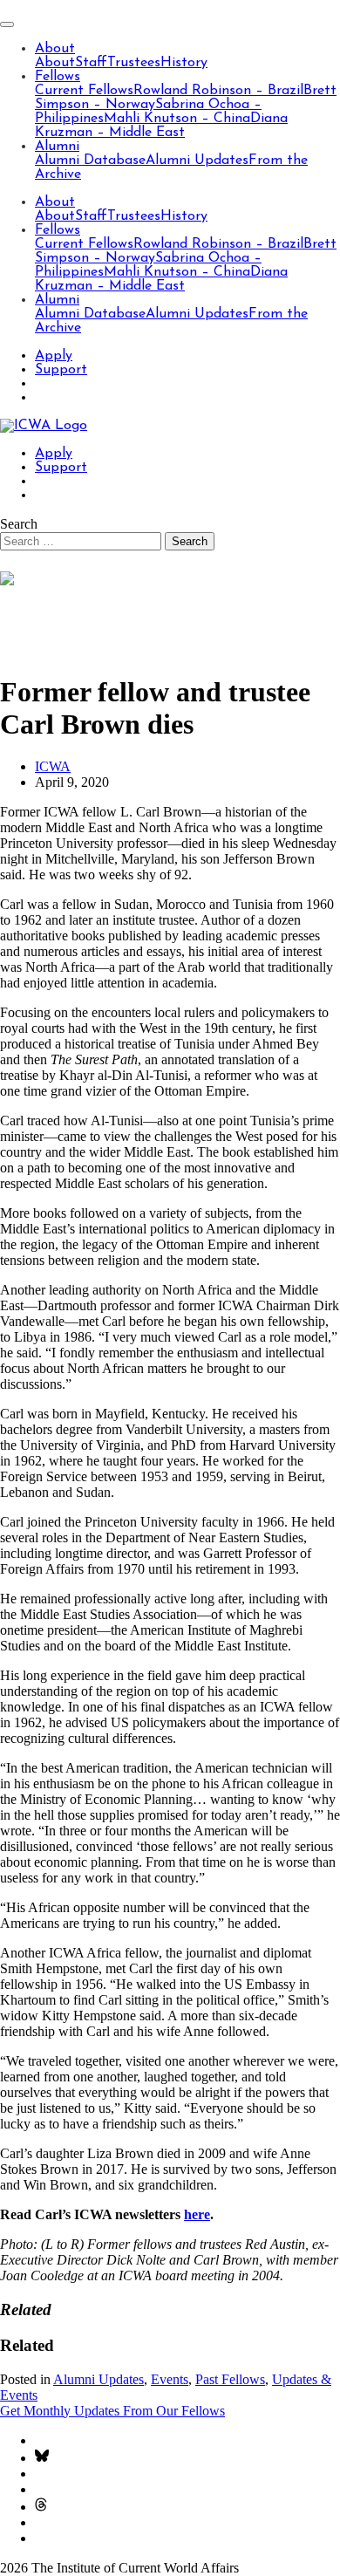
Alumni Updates (197, 161)
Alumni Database (90, 161)
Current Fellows (84, 91)
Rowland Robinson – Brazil (218, 91)
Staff (91, 63)
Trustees (134, 63)
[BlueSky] (42, 2458)
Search (19, 524)
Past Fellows (230, 2379)
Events (170, 2379)
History (184, 63)
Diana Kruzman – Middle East (161, 126)
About (55, 49)
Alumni (57, 147)
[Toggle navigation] (7, 24)
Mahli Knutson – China (177, 119)
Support (61, 370)
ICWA (53, 766)
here (197, 2214)
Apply (54, 356)
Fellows (58, 77)
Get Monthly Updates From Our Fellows (112, 2411)
